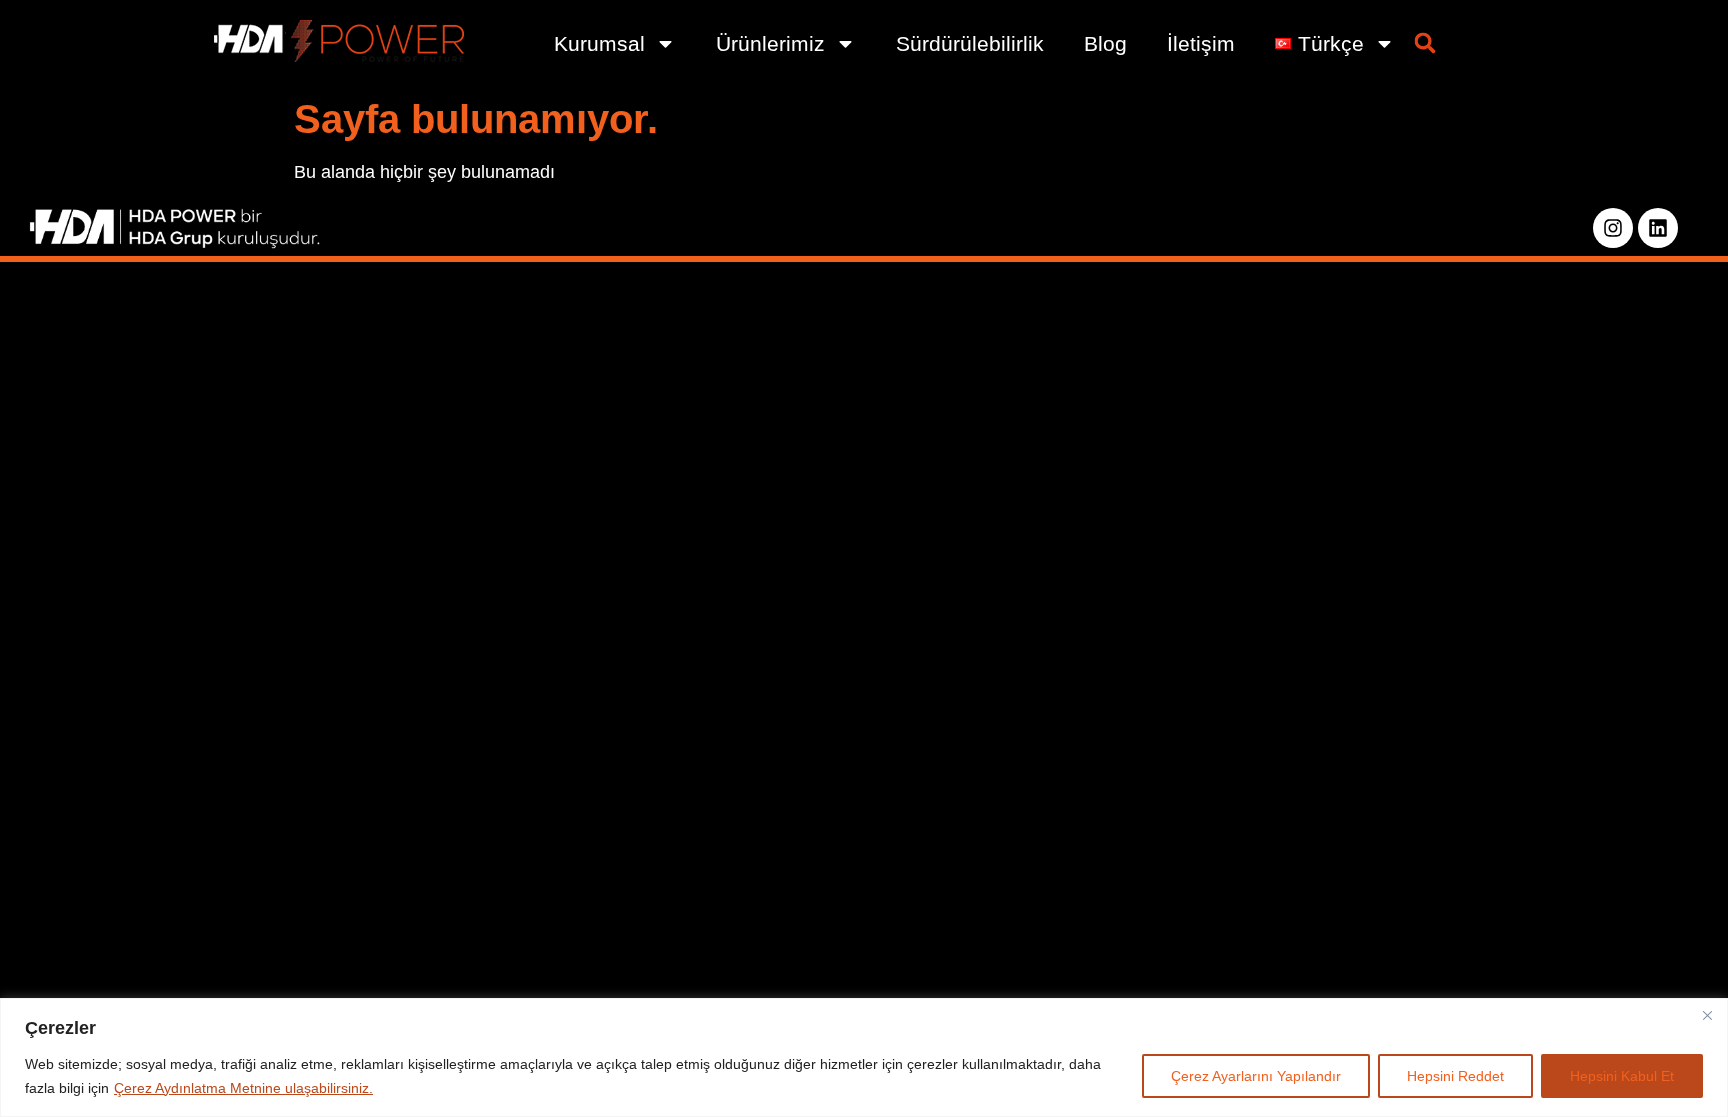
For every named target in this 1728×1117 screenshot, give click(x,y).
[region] (864, 1057)
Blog (1105, 43)
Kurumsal (599, 43)
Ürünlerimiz (770, 43)
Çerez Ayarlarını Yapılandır (1256, 1076)
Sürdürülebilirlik (970, 43)
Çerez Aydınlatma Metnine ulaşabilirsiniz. (243, 1088)
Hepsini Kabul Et (1622, 1076)
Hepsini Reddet (1455, 1076)
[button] (1425, 43)
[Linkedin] (1658, 228)
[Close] (1707, 1015)
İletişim (1201, 43)
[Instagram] (1613, 228)
